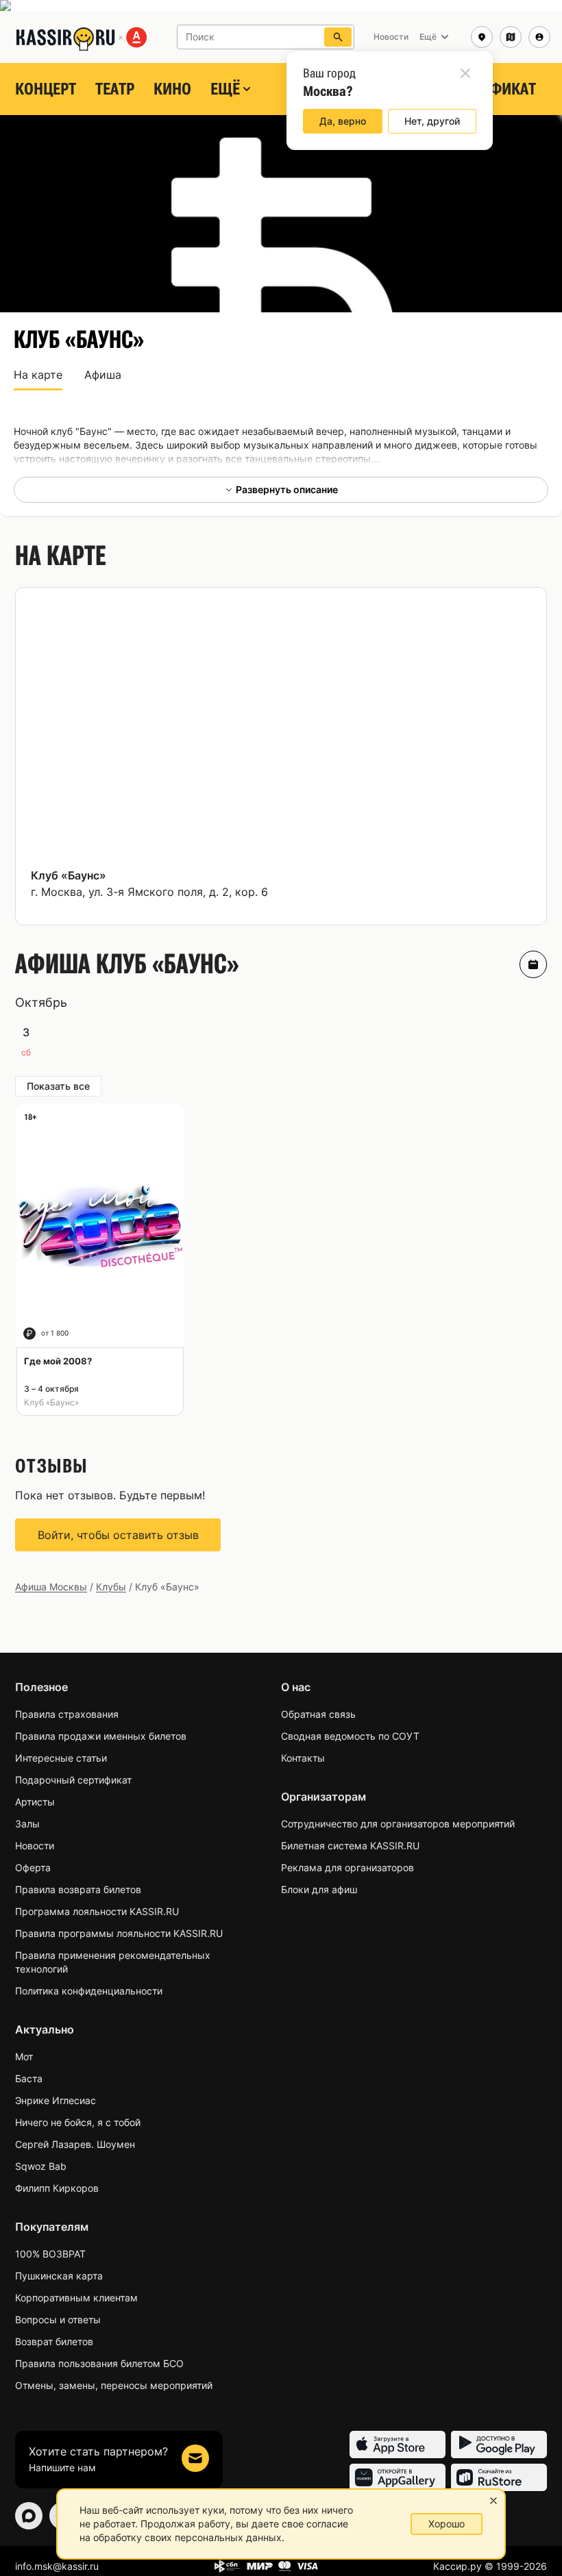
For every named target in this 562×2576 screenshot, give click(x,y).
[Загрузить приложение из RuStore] (499, 2477)
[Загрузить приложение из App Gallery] (398, 2477)
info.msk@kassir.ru (57, 2566)
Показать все (58, 1086)
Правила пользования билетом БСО (99, 2363)
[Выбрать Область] (511, 37)
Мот (24, 2056)
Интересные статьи (61, 1758)
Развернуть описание (287, 489)
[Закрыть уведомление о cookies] (493, 2501)
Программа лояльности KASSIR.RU (97, 1911)
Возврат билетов (54, 2341)
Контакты (303, 1758)
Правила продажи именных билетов (101, 1736)
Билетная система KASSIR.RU (350, 1846)
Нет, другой (432, 121)
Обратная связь (318, 1714)
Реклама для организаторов (347, 1867)
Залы (27, 1824)
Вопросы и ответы (58, 2319)
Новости (35, 1846)
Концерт (46, 89)
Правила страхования (67, 1714)
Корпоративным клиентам (76, 2298)
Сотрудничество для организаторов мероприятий (398, 1824)
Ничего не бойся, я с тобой (78, 2122)
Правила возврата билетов (78, 1889)
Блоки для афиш (319, 1889)
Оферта (33, 1867)
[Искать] (338, 37)
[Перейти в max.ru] (29, 2516)
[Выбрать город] (482, 37)
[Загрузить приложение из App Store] (398, 2444)
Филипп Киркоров (57, 2188)
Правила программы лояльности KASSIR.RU (119, 1933)
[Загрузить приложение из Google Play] (499, 2444)
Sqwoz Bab (41, 2166)
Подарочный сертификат (73, 1780)
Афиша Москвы (51, 1587)
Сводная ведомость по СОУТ (350, 1736)
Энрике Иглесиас (56, 2100)
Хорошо (447, 2524)
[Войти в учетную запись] (539, 37)
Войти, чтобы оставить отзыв (118, 1535)
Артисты (35, 1802)
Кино (172, 89)
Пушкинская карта (59, 2276)
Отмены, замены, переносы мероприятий (114, 2385)
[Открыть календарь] (533, 964)
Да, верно (343, 121)
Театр (115, 89)
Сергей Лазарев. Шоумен (75, 2144)
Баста (29, 2078)
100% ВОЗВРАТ (50, 2254)
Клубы (111, 1587)
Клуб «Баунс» (69, 875)
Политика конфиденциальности (89, 1991)
